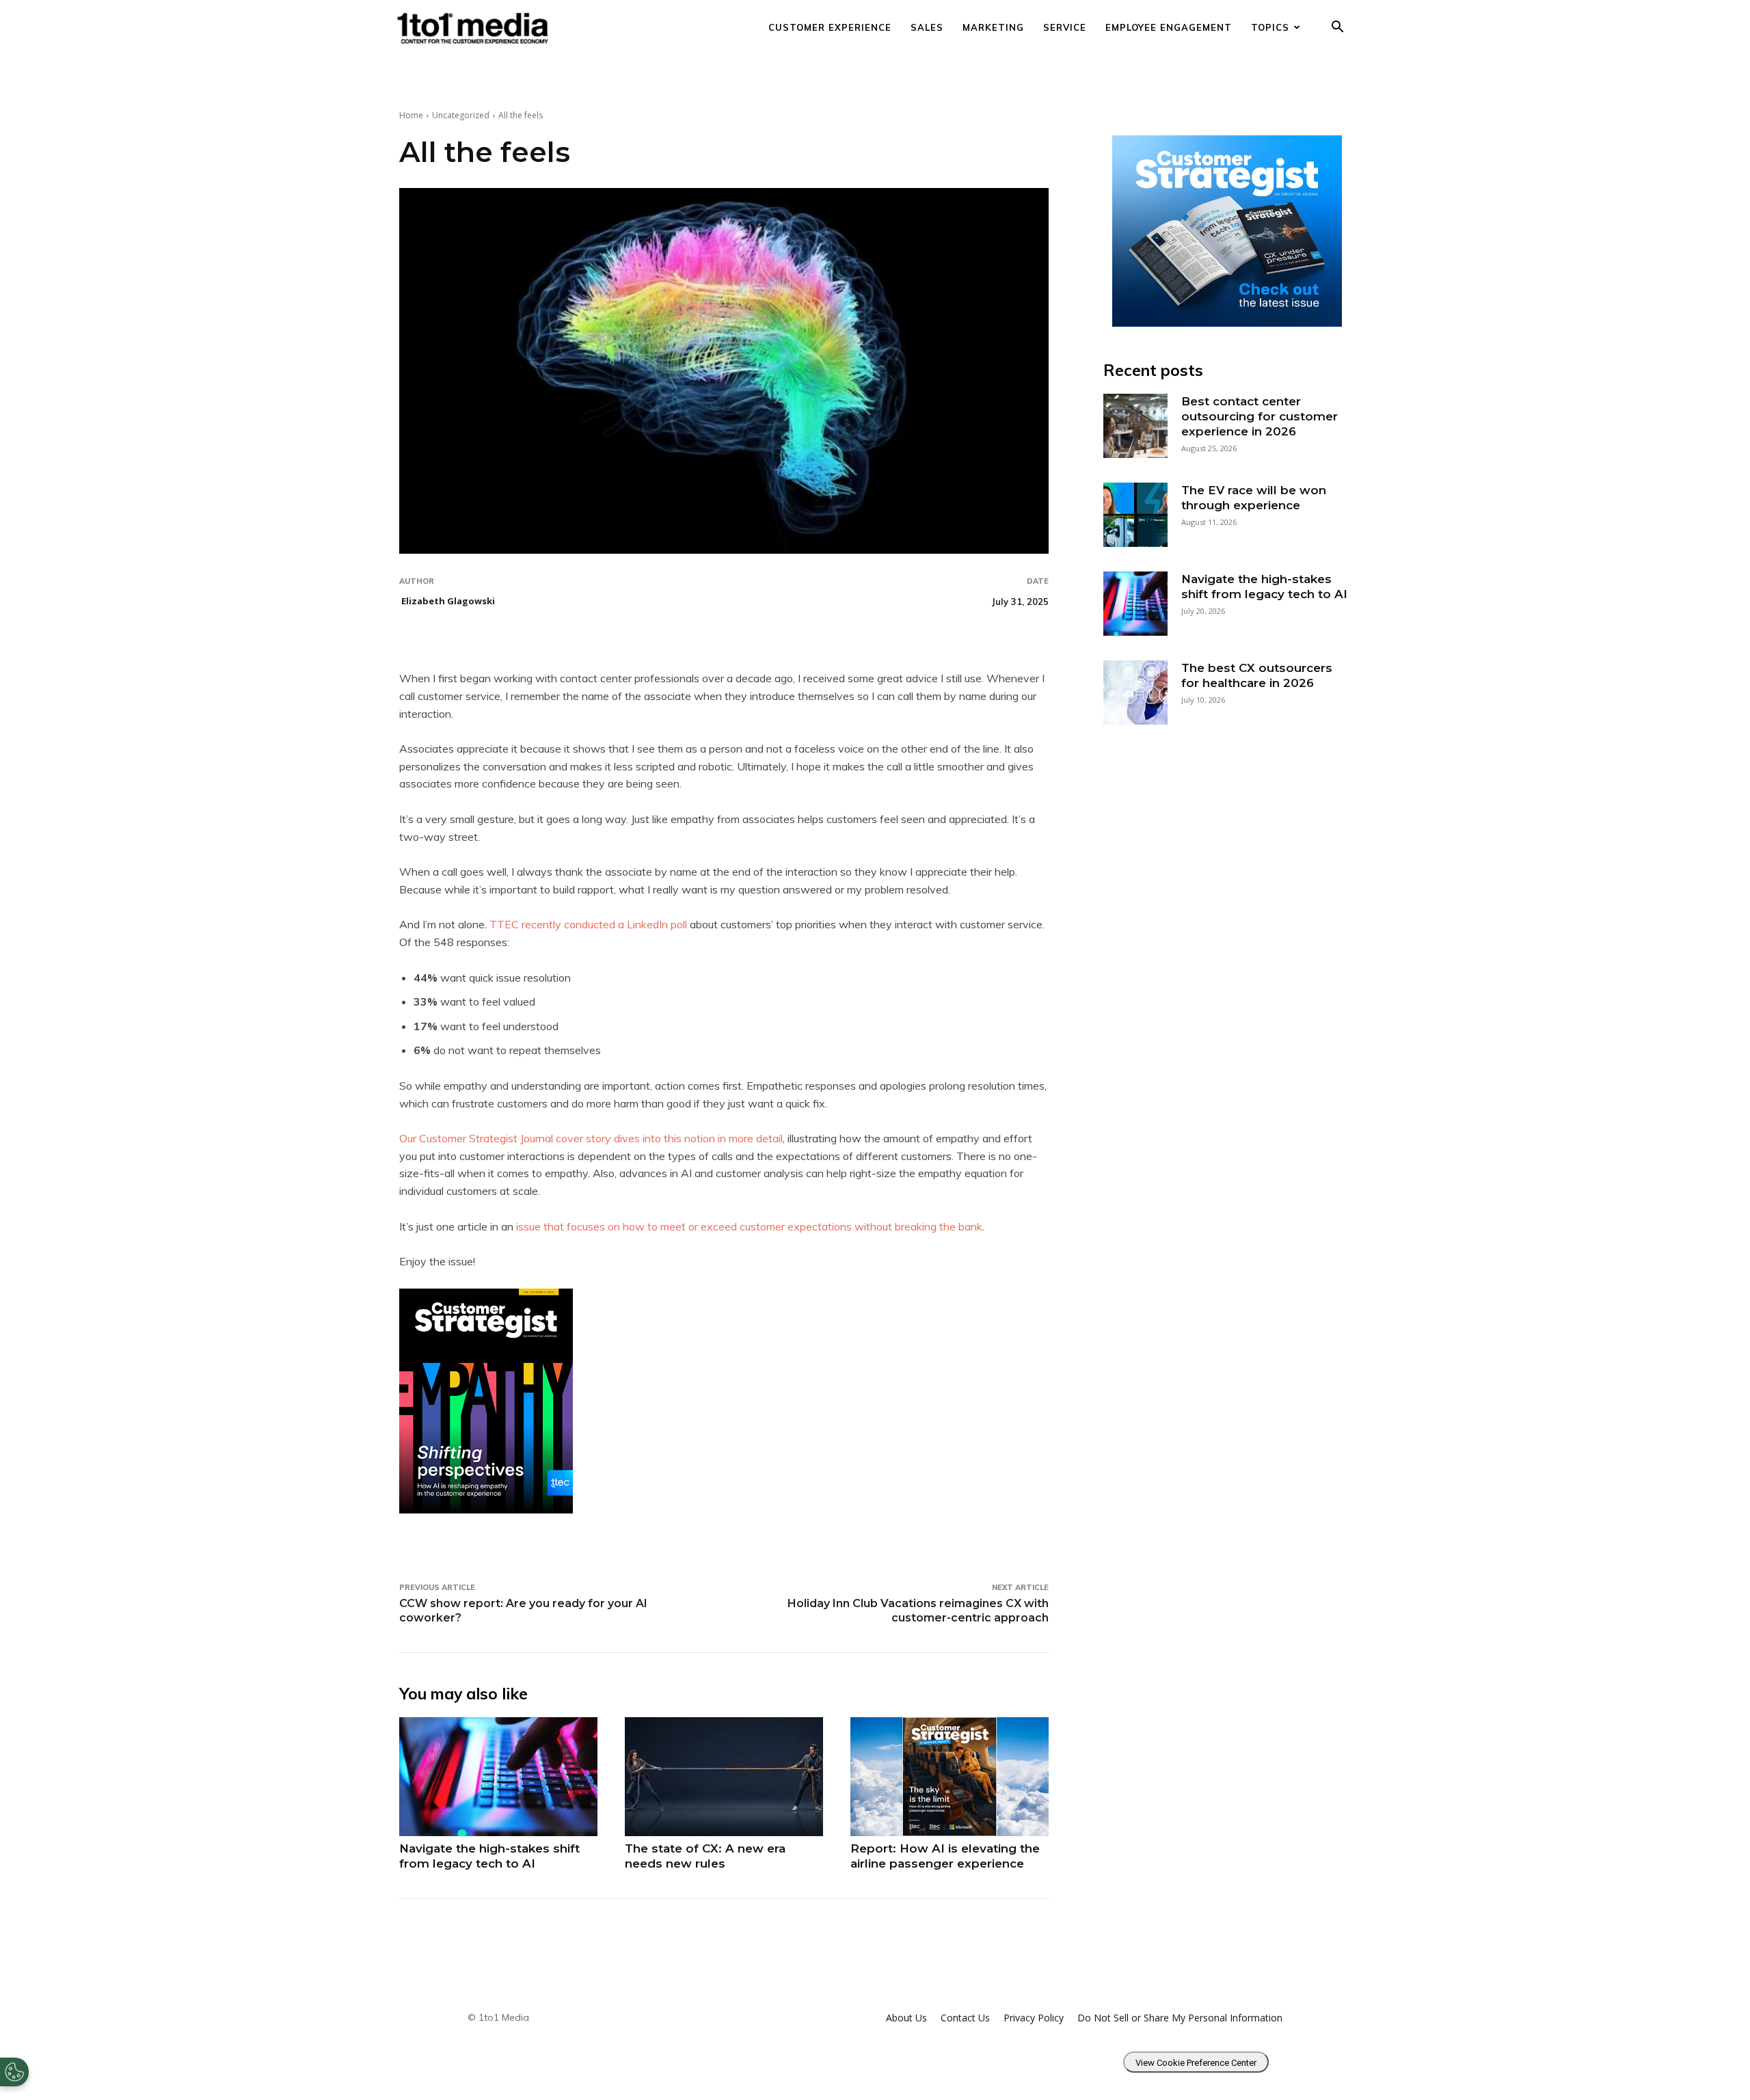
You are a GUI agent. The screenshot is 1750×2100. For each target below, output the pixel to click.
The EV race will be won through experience (1254, 498)
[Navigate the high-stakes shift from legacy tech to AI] (498, 1777)
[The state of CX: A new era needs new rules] (724, 1777)
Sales (927, 27)
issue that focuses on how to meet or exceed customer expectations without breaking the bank (749, 1226)
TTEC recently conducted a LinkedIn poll (590, 924)
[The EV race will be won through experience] (1135, 515)
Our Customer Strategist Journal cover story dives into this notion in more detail (591, 1138)
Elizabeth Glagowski (448, 601)
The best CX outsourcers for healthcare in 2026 (1257, 675)
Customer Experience (830, 27)
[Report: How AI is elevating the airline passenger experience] (950, 1777)
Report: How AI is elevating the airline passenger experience (945, 1856)
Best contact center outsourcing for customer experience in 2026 (1260, 416)
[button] (1337, 28)
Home (411, 115)
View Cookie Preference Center (1196, 2063)
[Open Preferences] (14, 2072)
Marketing (993, 27)
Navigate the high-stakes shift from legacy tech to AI (489, 1856)
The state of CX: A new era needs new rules (705, 1856)
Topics (1270, 27)
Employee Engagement (1169, 27)
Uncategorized (461, 115)
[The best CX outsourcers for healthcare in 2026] (1135, 692)
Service (1065, 27)
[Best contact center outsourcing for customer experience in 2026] (1135, 426)
